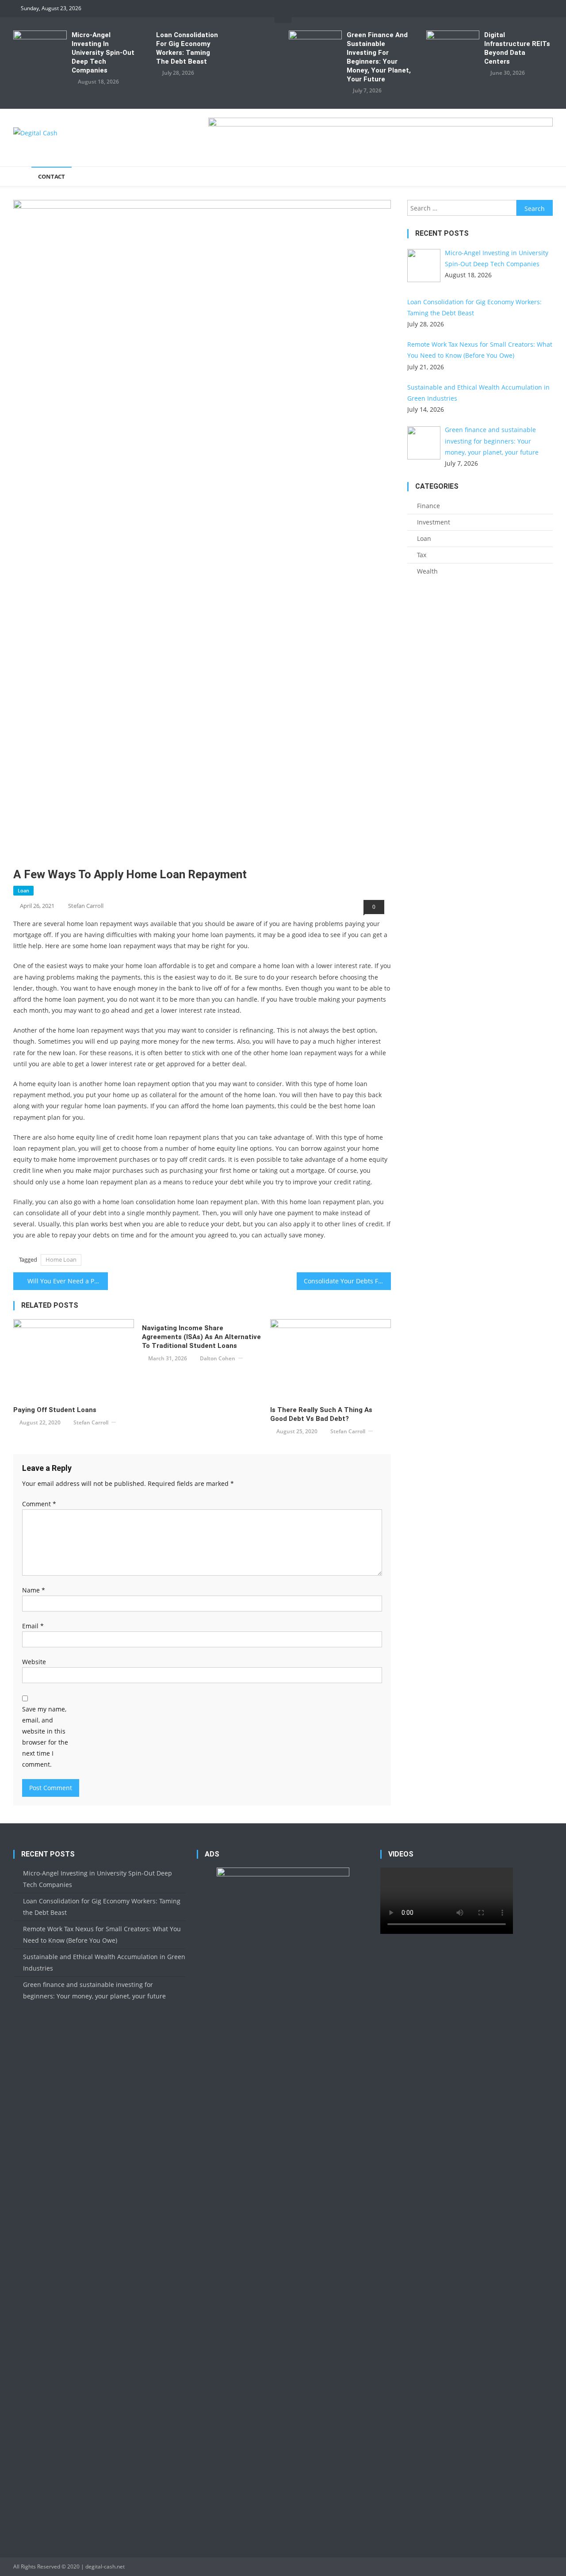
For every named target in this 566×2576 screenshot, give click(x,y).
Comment (39, 1504)
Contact (52, 176)
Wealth (427, 571)
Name (34, 1590)
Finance (428, 506)
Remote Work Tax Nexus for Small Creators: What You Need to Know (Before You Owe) (102, 1935)
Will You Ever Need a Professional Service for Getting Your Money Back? (68, 1281)
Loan (23, 890)
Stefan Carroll (86, 906)
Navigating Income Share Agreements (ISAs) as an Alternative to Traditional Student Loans (201, 1337)
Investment (434, 522)
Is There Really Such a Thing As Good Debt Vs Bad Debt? (321, 1414)
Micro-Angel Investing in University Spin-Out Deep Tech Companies (103, 53)
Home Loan (61, 1259)
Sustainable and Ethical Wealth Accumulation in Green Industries (104, 1962)
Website (34, 1662)
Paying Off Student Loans (55, 1410)
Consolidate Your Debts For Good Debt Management (348, 1281)
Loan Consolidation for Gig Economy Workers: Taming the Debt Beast (187, 48)
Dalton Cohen (218, 1358)
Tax (422, 555)
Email (33, 1626)
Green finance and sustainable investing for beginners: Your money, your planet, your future (379, 57)
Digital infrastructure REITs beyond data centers (517, 48)
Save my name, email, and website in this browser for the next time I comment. (45, 1737)
